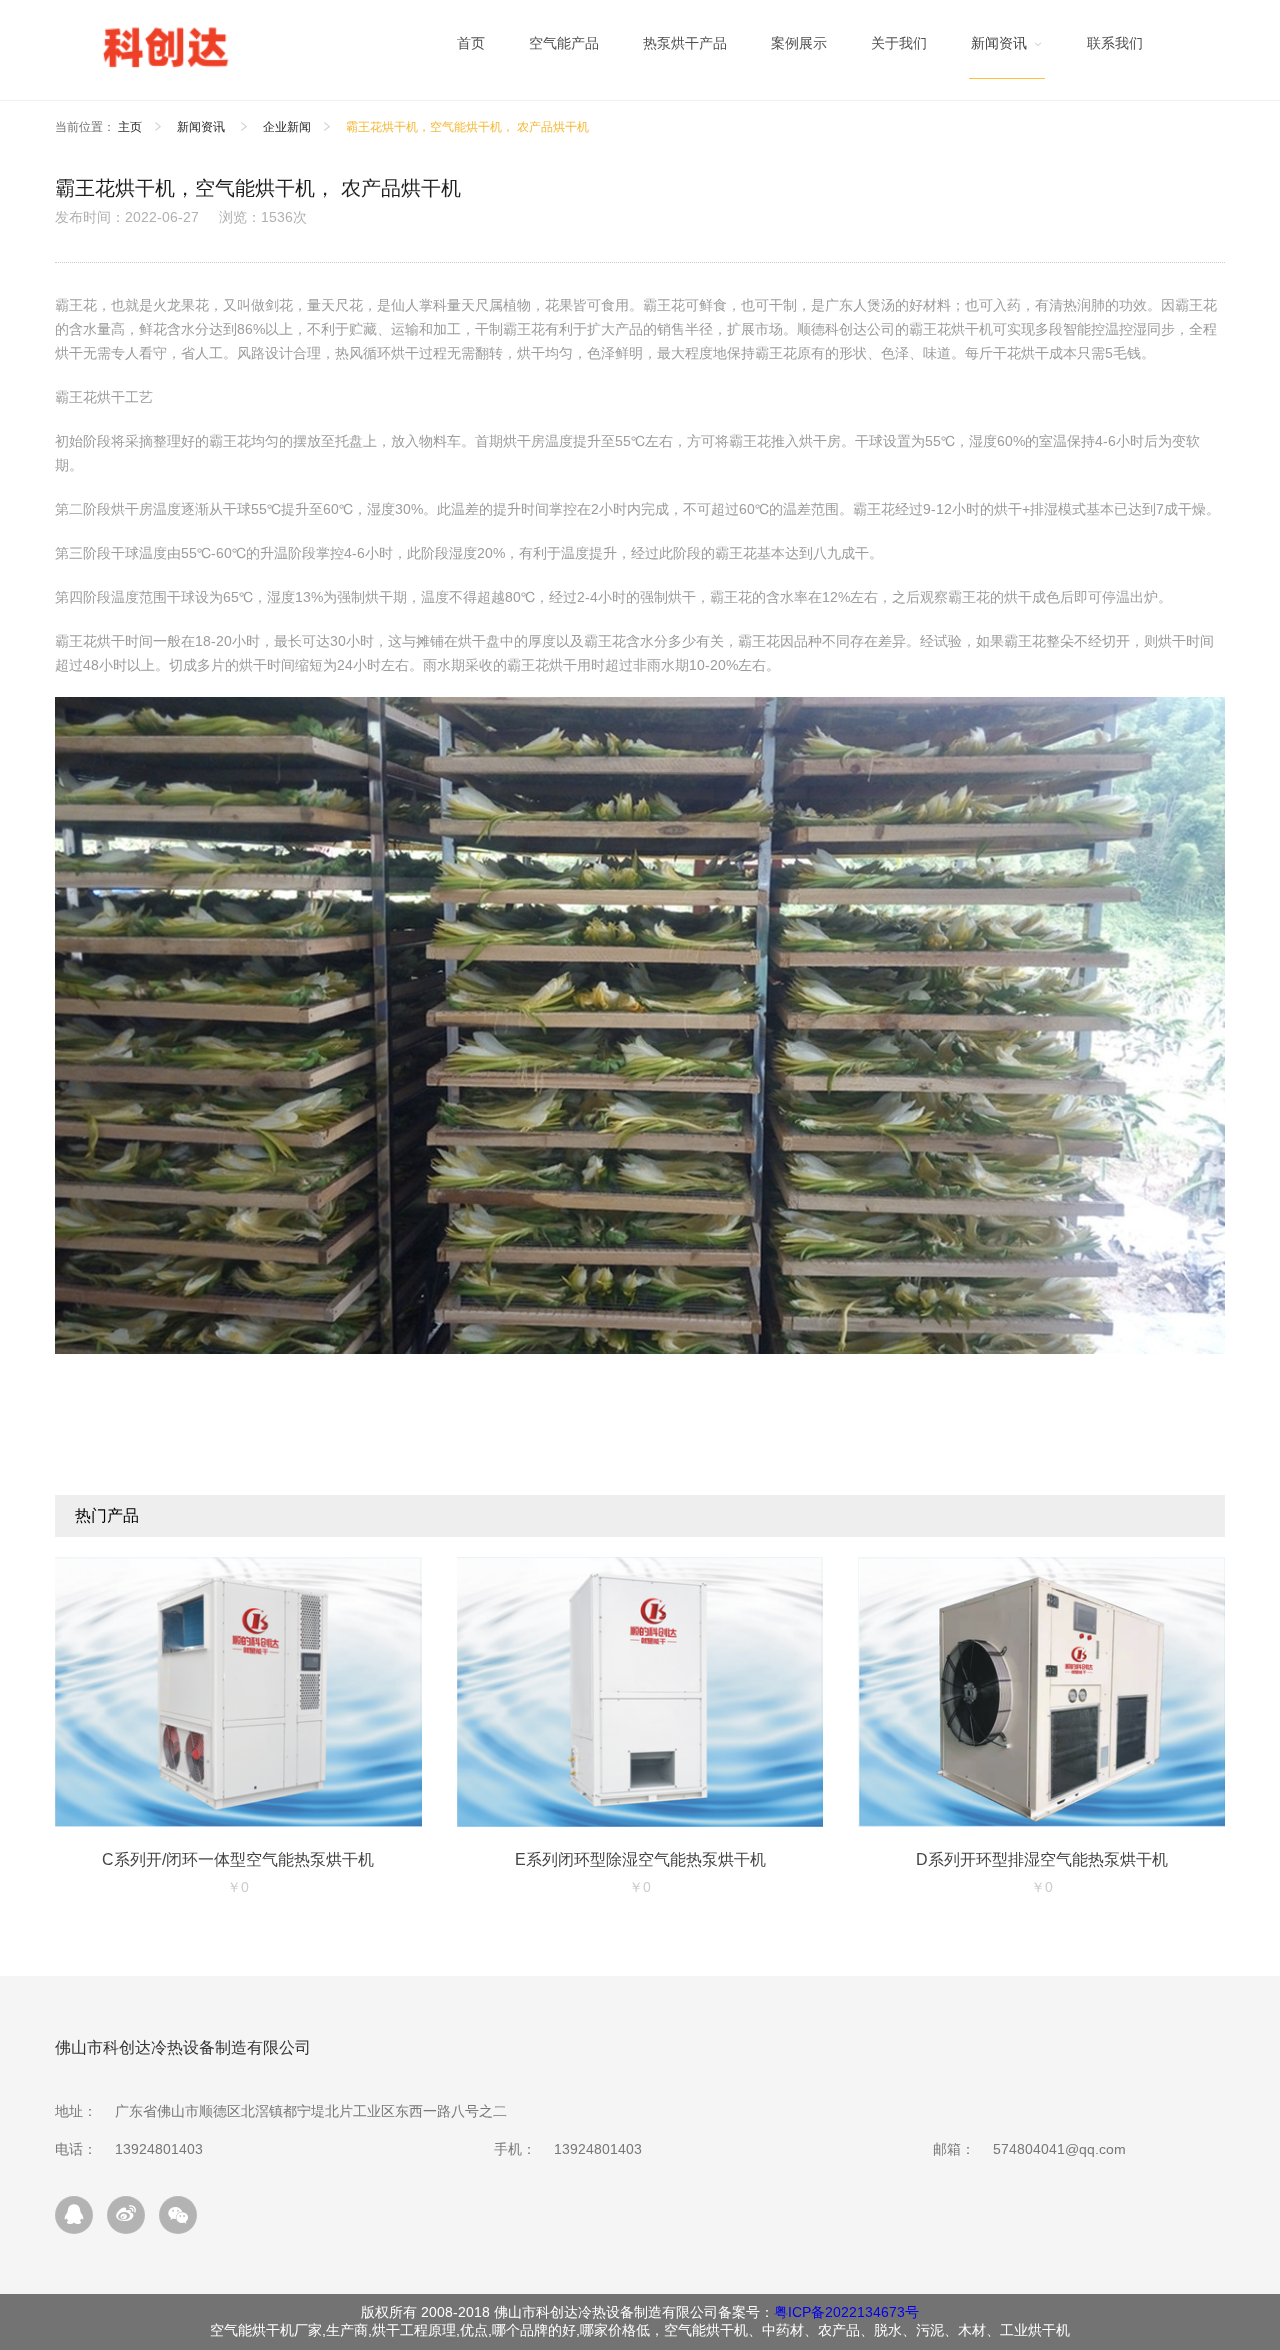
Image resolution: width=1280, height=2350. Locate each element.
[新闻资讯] (1007, 48)
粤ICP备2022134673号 (846, 2312)
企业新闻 (287, 127)
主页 (130, 127)
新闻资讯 (202, 127)
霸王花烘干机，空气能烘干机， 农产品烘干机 (467, 127)
